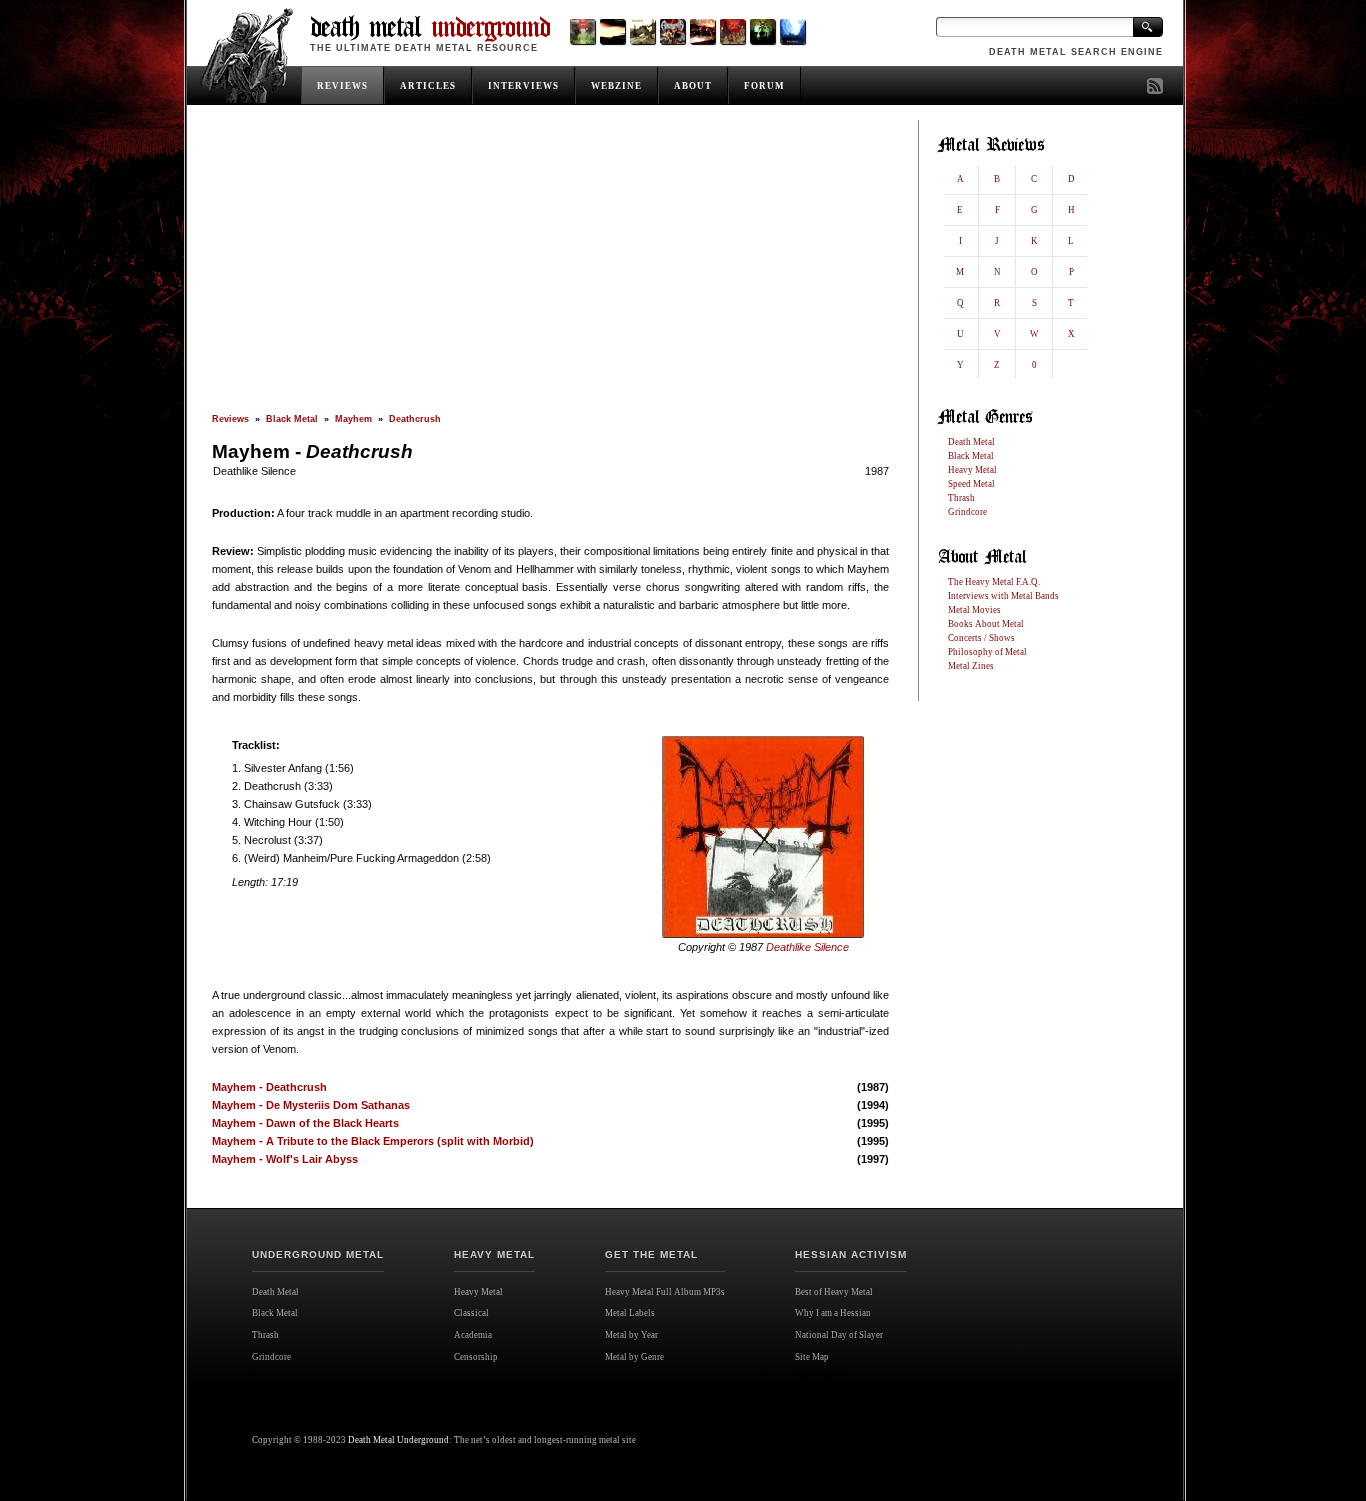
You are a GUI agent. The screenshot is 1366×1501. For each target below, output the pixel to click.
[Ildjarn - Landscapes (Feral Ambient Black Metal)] (612, 31)
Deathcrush (415, 419)
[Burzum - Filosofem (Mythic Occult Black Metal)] (642, 31)
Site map (819, 1378)
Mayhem (353, 419)
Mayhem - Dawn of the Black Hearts (305, 1123)
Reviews (230, 419)
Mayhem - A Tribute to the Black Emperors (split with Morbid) (373, 1141)
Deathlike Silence (254, 471)
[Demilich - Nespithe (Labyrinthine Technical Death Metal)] (732, 31)
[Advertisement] (550, 267)
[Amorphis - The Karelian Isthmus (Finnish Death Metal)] (672, 31)
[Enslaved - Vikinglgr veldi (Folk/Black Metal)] (762, 31)
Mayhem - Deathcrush (269, 1087)
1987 (877, 471)
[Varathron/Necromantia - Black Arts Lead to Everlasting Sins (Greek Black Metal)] (582, 31)
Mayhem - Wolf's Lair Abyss (285, 1159)
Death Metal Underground (398, 1440)
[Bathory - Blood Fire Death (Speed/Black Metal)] (702, 31)
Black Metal (292, 419)
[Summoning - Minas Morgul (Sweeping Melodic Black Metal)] (792, 31)
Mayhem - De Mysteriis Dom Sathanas (311, 1105)
